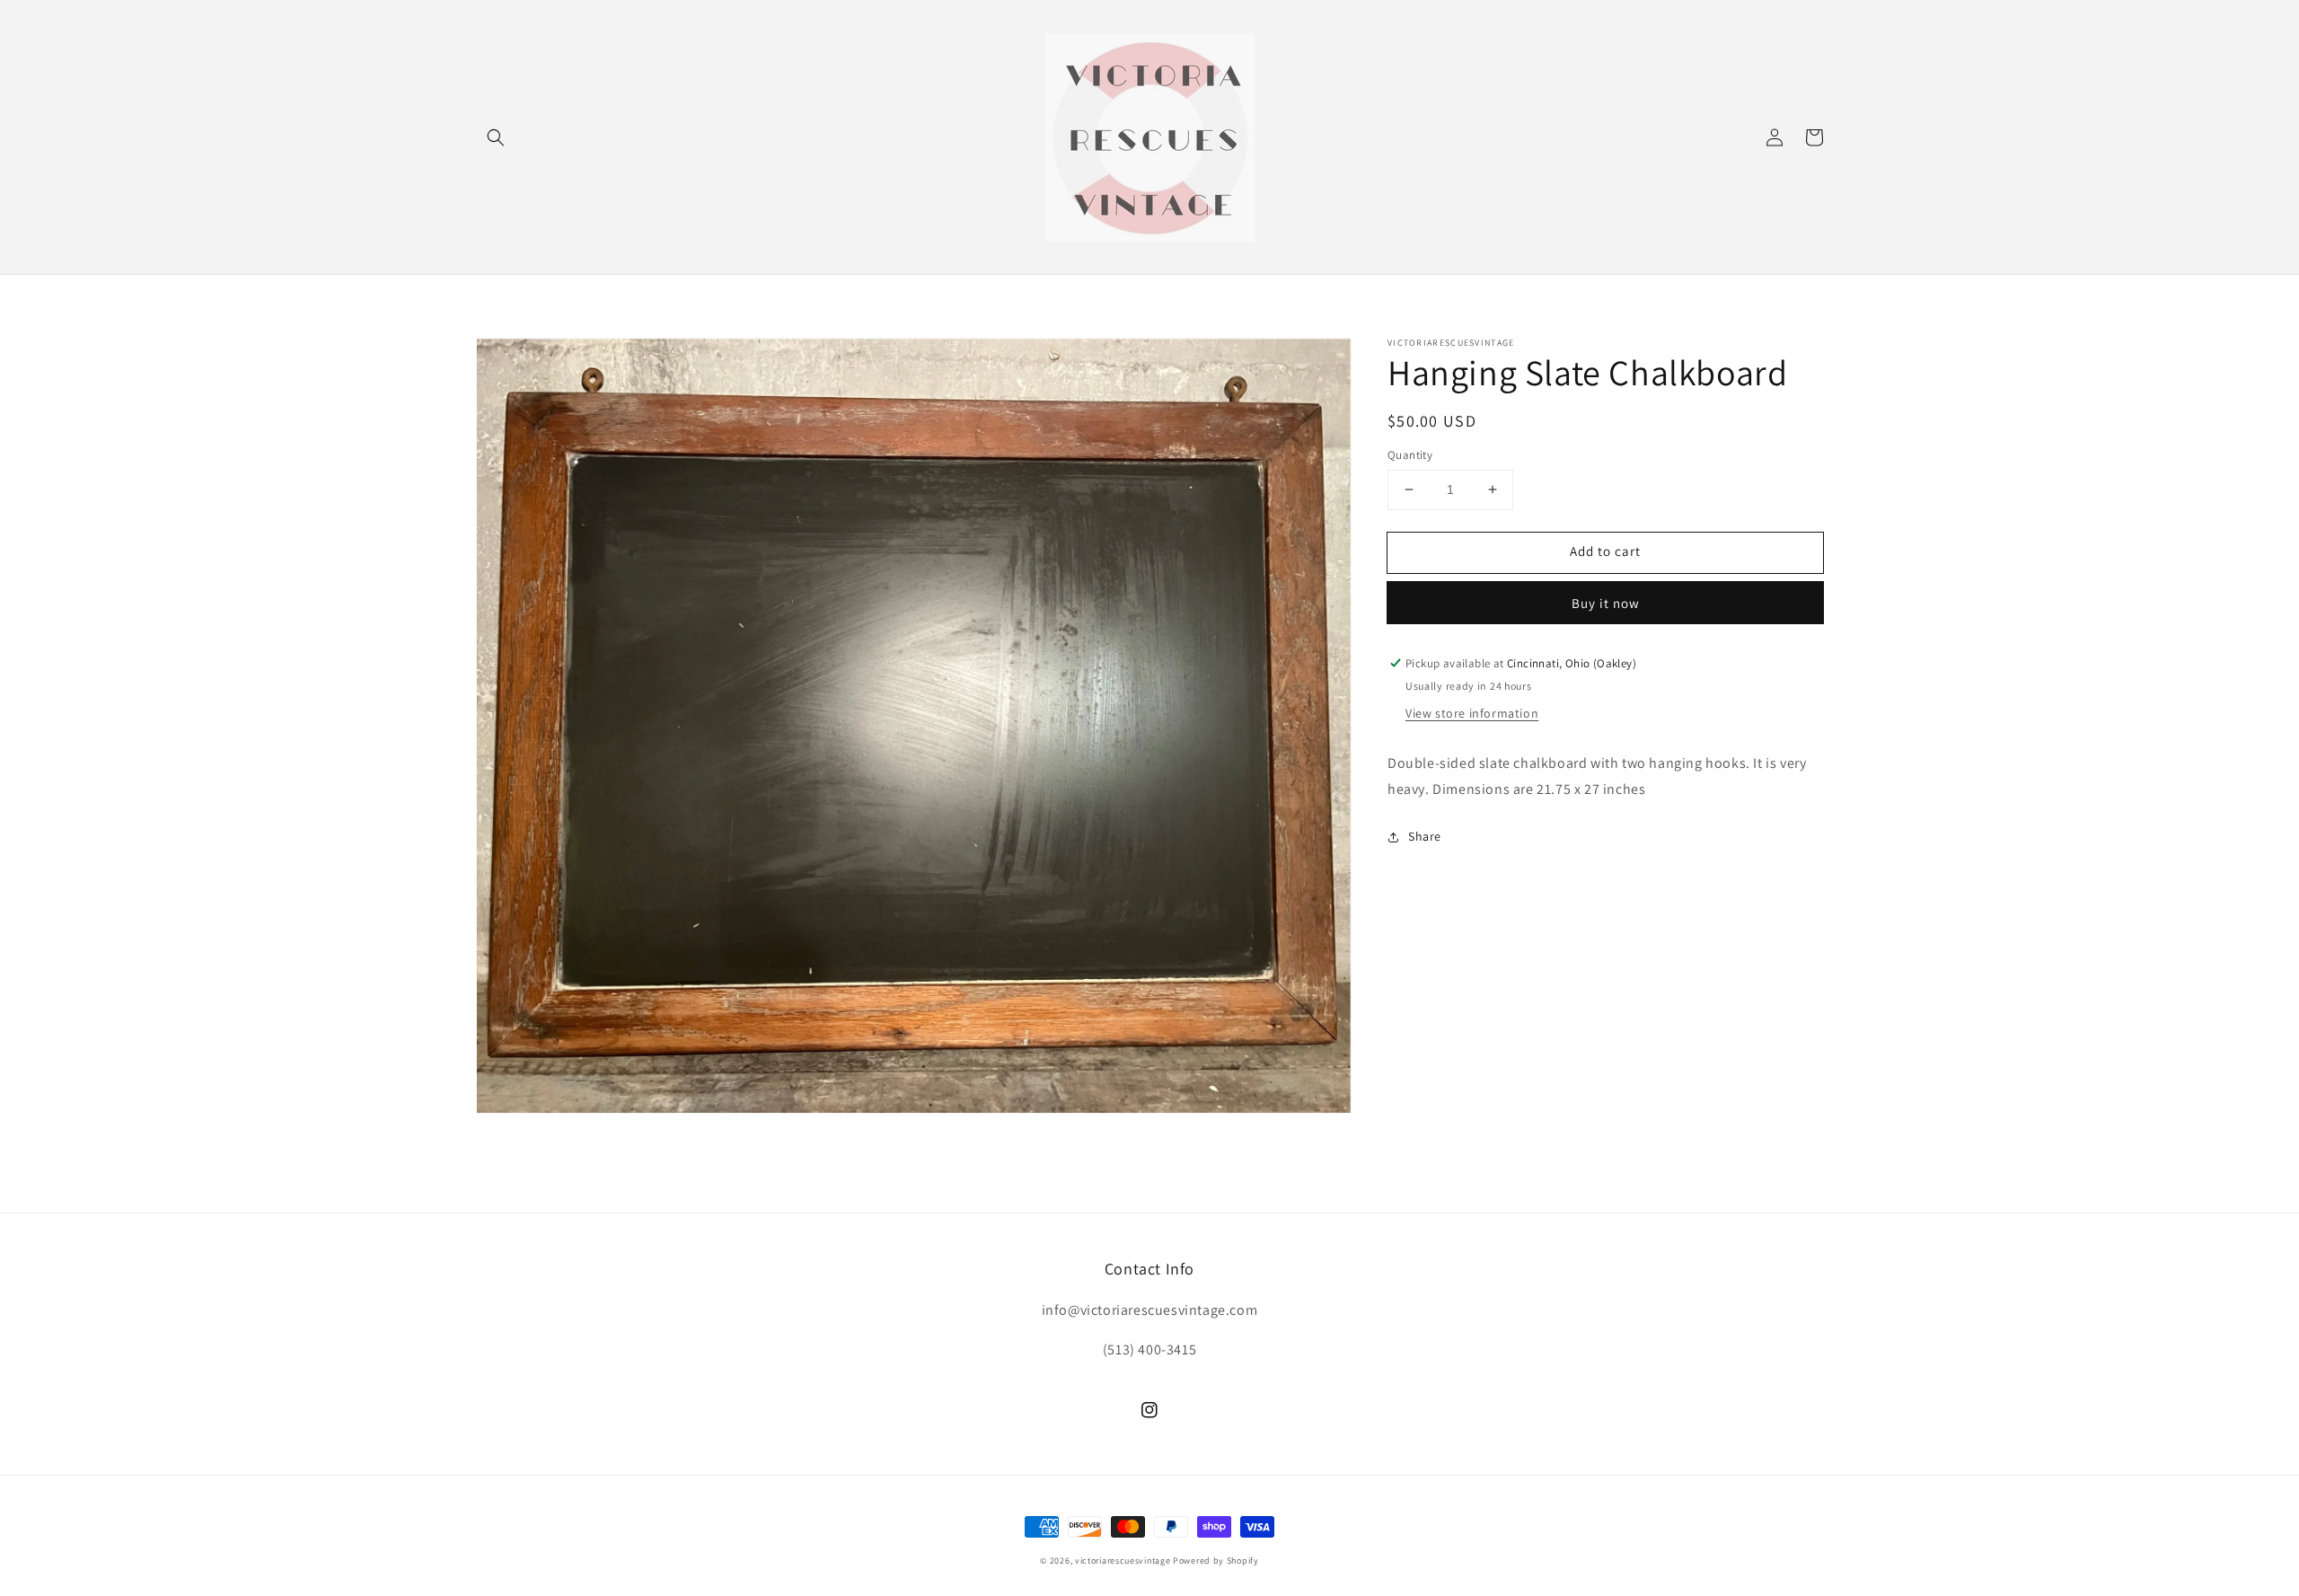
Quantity (1410, 455)
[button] (496, 137)
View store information (1472, 713)
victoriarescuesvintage (1123, 1561)
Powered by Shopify (1216, 1561)
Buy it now (1606, 603)
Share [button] (1425, 836)
